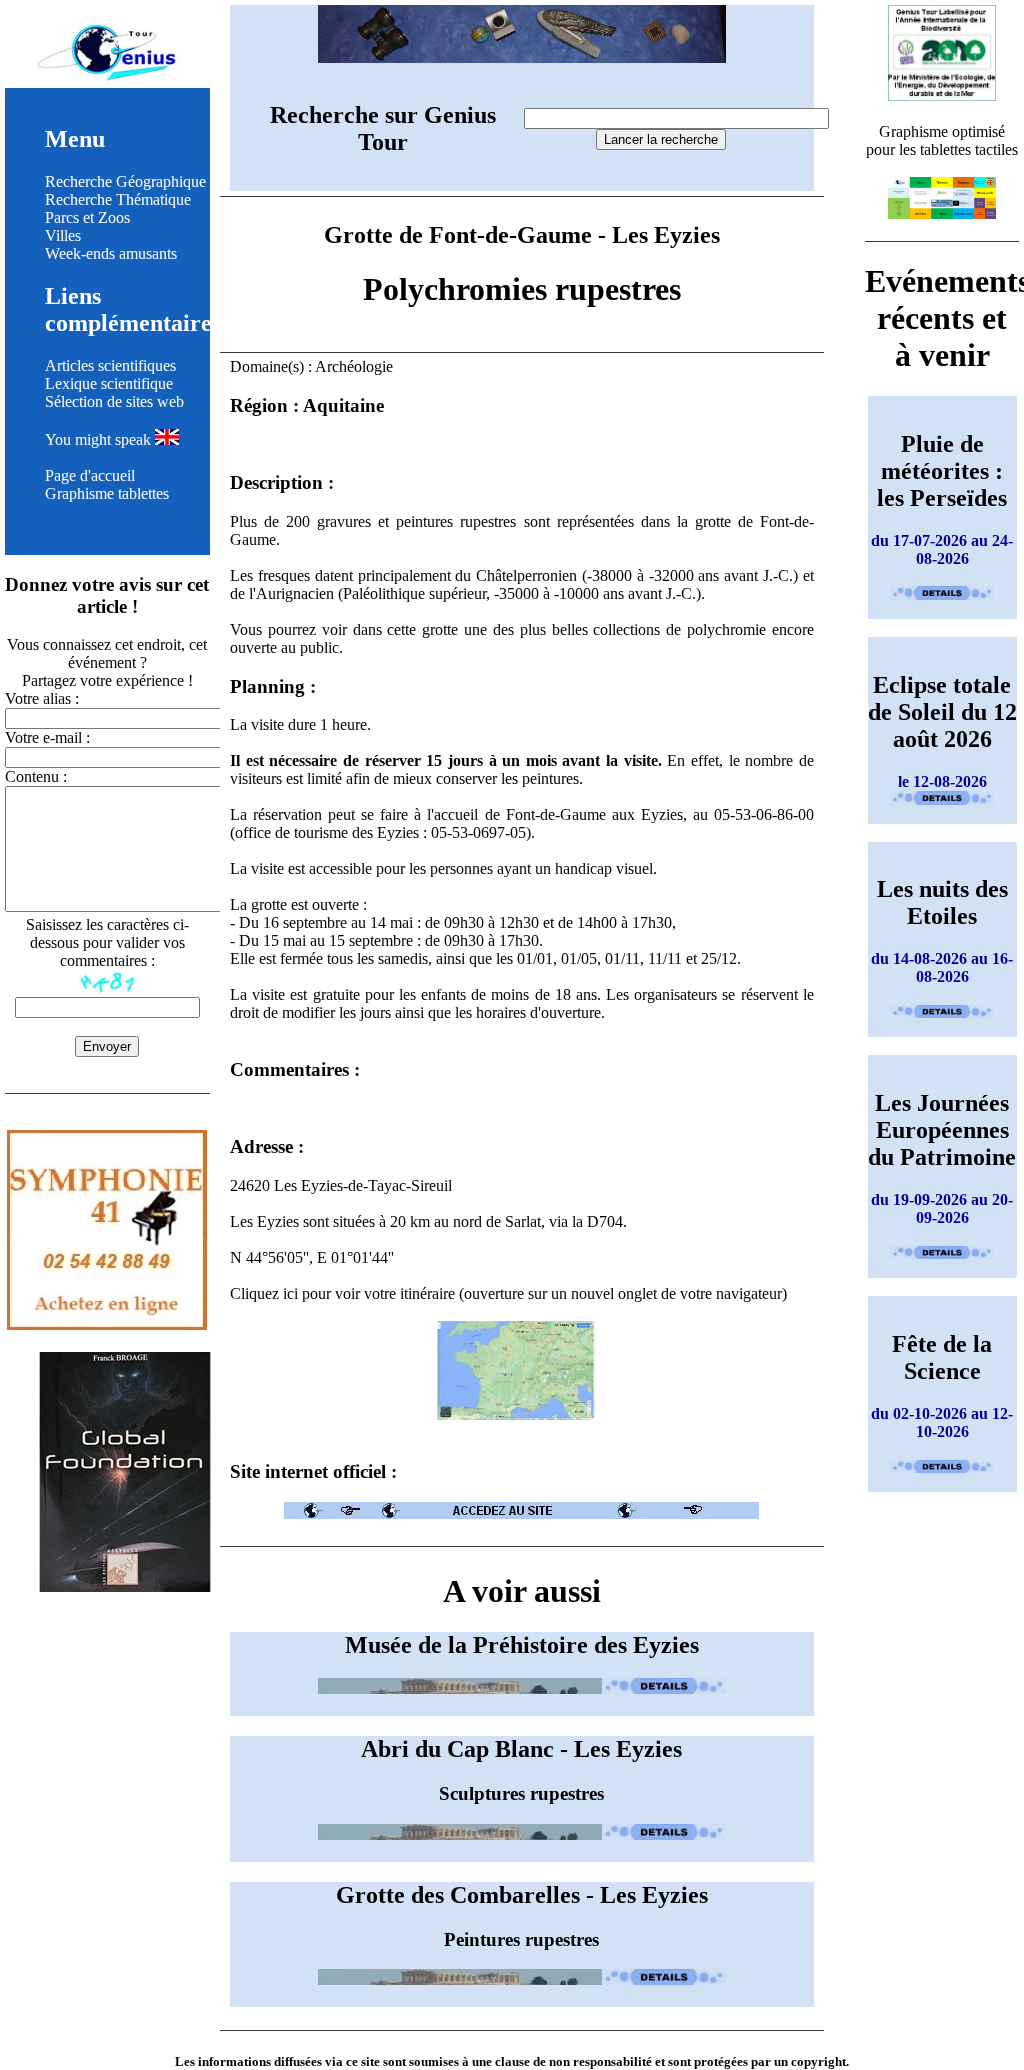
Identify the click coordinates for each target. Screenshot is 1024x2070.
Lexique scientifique (109, 383)
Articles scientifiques (110, 365)
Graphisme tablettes (107, 493)
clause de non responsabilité (573, 2061)
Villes (63, 235)
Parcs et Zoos (87, 217)
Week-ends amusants (111, 253)
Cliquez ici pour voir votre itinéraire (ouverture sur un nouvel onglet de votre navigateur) (508, 1293)
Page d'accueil (90, 475)
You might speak (100, 439)
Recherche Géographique (125, 181)
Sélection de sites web (114, 401)
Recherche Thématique (118, 199)
